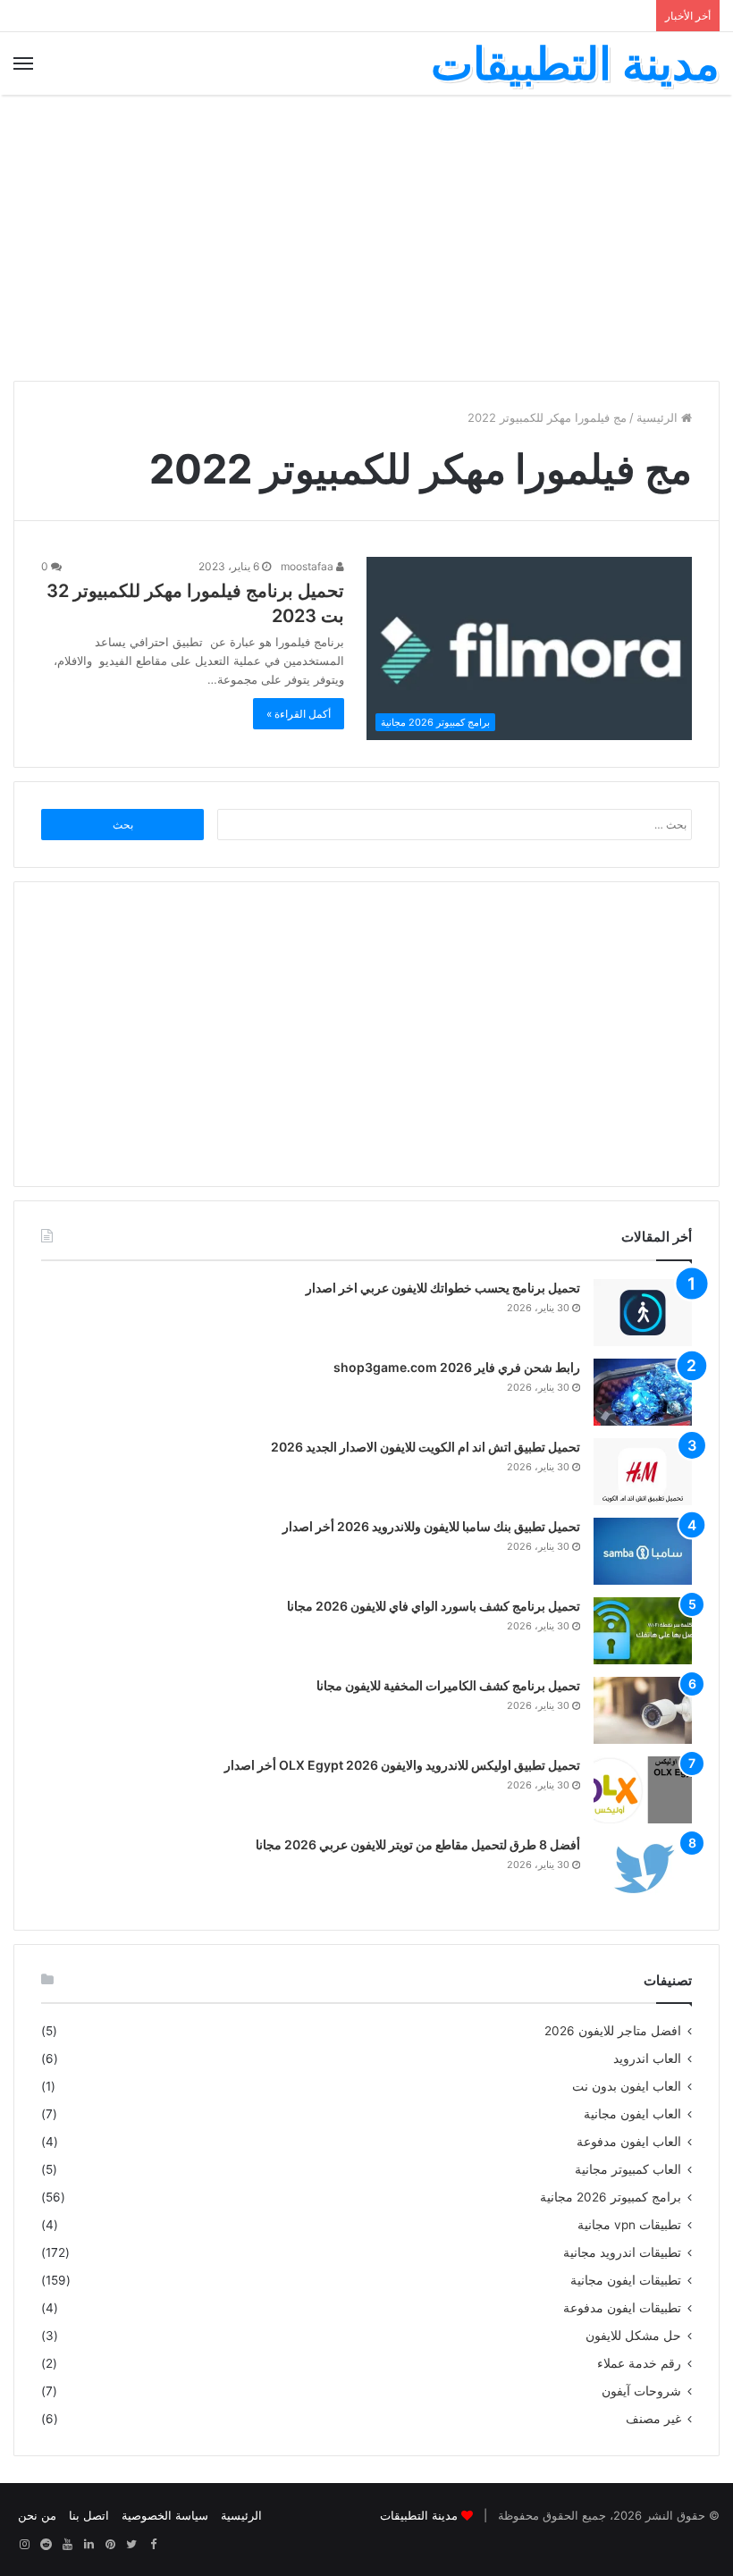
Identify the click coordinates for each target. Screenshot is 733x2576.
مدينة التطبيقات (419, 2515)
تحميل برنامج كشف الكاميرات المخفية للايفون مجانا (448, 1685)
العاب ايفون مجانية (632, 2114)
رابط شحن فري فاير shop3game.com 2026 (457, 1367)
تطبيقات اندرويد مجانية (622, 2252)
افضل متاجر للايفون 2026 (613, 2031)
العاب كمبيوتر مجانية (628, 2169)
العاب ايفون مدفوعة (629, 2142)
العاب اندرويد (647, 2058)
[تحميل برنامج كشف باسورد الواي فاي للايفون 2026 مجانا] (643, 1631)
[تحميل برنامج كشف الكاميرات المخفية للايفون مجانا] (643, 1710)
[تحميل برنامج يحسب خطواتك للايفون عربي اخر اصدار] (643, 1313)
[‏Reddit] (46, 2545)
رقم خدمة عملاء (639, 2363)
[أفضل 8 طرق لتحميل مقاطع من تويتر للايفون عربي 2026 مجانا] (643, 1869)
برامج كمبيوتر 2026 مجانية (611, 2197)
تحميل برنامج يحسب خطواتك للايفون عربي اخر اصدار (443, 1288)
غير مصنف (653, 2419)
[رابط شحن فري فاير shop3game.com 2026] (643, 1392)
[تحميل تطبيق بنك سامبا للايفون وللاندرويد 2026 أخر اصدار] (643, 1551)
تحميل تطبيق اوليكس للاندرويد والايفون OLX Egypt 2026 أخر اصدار (402, 1765)
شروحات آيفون (641, 2391)
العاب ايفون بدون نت (627, 2086)
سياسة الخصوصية (165, 2515)
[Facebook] (153, 2545)
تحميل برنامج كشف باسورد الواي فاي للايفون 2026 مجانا (434, 1606)
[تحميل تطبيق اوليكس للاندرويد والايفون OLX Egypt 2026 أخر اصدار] (643, 1790)
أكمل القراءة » (299, 714)
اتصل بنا (89, 2515)
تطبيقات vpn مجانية (629, 2225)
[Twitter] (131, 2545)
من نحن (37, 2515)
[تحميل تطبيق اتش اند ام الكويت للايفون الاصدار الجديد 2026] (643, 1472)
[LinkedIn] (88, 2545)
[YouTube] (67, 2545)
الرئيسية (659, 417)
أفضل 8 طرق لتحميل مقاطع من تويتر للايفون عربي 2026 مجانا (418, 1844)
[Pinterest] (110, 2545)
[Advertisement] (366, 238)
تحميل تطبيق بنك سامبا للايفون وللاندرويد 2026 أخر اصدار (431, 1526)
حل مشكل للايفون (633, 2336)
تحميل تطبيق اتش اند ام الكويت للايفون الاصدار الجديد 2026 (425, 1447)
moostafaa (308, 566)
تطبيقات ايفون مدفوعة (622, 2308)
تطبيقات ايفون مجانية (626, 2280)
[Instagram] (24, 2545)
